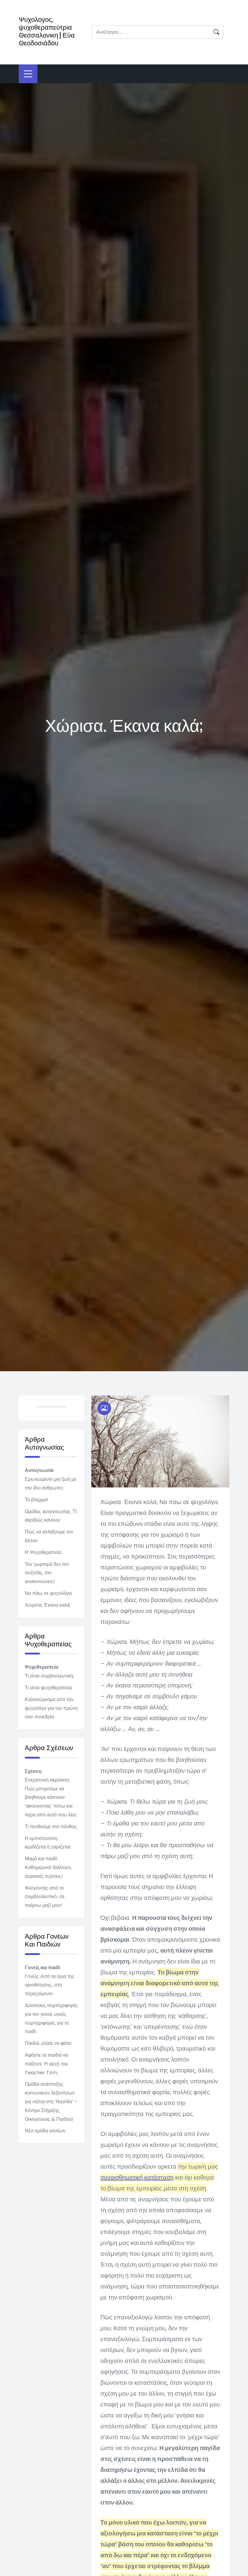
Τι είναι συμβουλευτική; (49, 1676)
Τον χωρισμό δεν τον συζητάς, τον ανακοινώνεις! (47, 1573)
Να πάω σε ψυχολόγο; (49, 1593)
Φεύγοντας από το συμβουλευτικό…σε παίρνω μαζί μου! (45, 1897)
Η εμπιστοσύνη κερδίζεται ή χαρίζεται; (48, 1843)
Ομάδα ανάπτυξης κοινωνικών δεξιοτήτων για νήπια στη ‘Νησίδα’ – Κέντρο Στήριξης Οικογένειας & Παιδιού (51, 2101)
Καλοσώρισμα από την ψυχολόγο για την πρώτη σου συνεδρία (51, 1708)
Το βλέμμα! (36, 1500)
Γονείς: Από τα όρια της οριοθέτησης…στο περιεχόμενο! (50, 1985)
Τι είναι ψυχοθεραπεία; (49, 1688)
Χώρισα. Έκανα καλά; (48, 1605)
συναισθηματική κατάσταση (137, 2177)
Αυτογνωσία (39, 1470)
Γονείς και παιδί (42, 1968)
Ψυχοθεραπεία (42, 1667)
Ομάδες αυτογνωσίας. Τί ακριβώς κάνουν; (51, 1516)
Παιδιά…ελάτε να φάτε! (48, 2043)
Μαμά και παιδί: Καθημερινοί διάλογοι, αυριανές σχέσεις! (48, 1867)
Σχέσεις (33, 1771)
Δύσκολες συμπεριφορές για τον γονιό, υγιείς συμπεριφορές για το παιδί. (51, 2018)
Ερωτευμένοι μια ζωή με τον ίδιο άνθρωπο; (51, 1483)
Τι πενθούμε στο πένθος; (51, 1827)
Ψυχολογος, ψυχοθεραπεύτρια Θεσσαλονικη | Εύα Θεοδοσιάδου (47, 31)
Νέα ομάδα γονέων (45, 2131)
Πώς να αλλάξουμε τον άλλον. (49, 1536)
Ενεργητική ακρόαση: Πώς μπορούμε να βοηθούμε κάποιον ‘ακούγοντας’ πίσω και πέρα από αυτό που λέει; (51, 1797)
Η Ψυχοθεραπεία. (43, 1552)
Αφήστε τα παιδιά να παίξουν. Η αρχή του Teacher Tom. (46, 2064)
